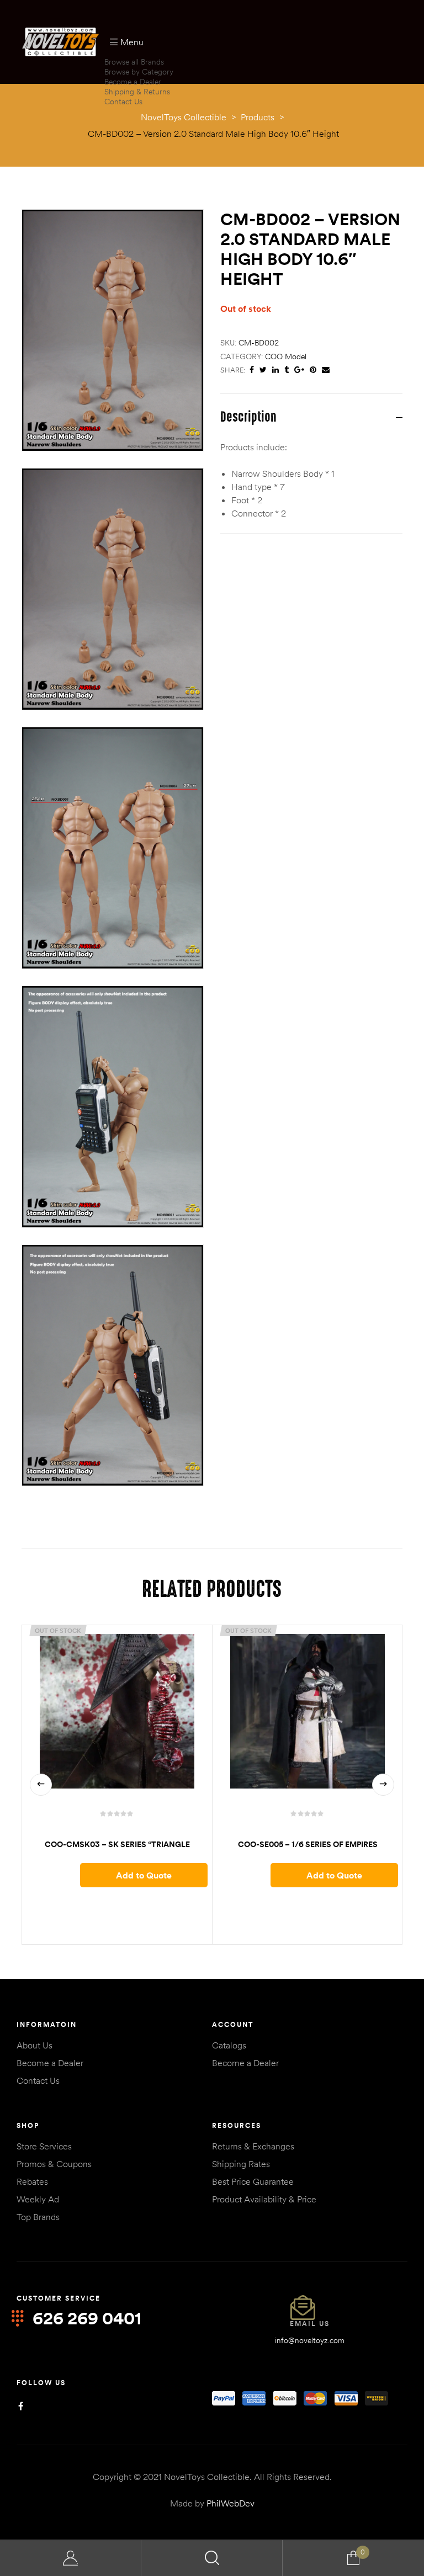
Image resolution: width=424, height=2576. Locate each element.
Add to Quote (144, 1875)
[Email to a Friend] (326, 370)
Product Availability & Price (264, 2199)
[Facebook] (21, 2406)
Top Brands (38, 2217)
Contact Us (123, 102)
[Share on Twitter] (263, 370)
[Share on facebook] (252, 370)
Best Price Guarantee (253, 2181)
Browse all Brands (134, 62)
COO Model (286, 356)
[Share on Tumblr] (287, 370)
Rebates (32, 2181)
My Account (71, 2558)
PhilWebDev (230, 2503)
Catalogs (229, 2045)
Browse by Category (139, 72)
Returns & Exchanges (253, 2146)
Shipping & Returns (137, 92)
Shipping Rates (241, 2164)
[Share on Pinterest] (313, 370)
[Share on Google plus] (299, 370)
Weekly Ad (38, 2199)
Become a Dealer (133, 82)
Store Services (44, 2146)
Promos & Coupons (54, 2164)
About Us (35, 2045)
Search (212, 2558)
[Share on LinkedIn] (275, 370)
